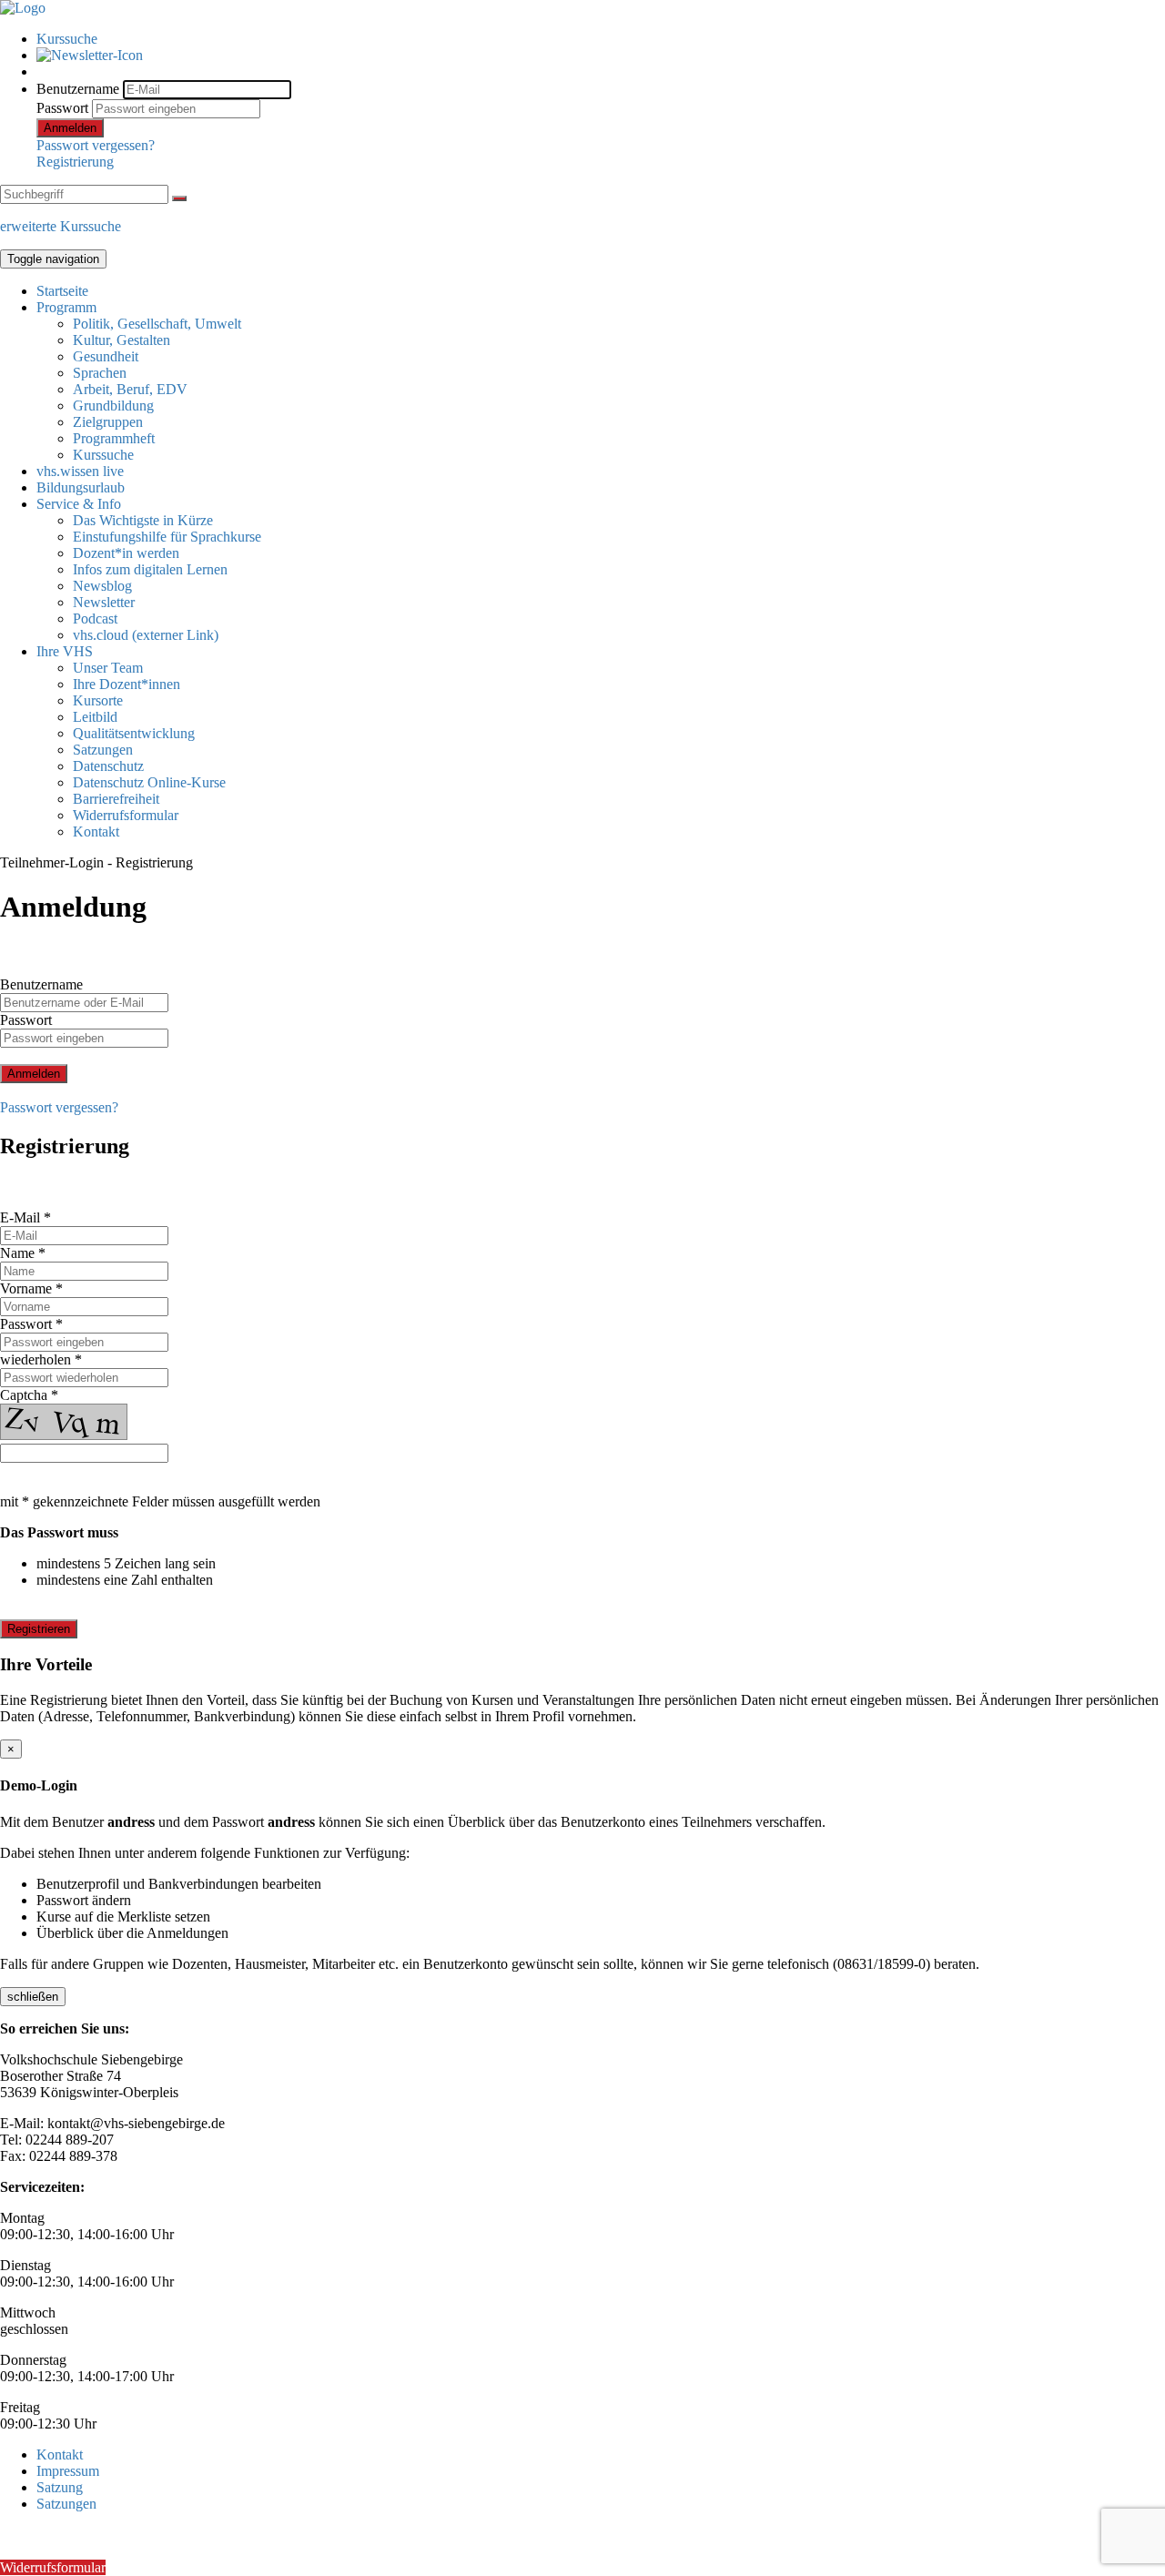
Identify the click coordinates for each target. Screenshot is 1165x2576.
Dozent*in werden (126, 553)
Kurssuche (67, 39)
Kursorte (98, 700)
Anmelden (70, 128)
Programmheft (114, 438)
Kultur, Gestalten (122, 340)
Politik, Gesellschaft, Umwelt (157, 324)
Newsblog (102, 586)
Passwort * (31, 1324)
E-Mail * (25, 1217)
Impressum (68, 2471)
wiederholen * (41, 1359)
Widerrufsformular (126, 815)
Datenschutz (108, 766)
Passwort (62, 108)
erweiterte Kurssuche (61, 226)
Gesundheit (106, 356)
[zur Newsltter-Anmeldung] (90, 55)
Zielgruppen (108, 422)
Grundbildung (113, 406)
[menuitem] (601, 39)
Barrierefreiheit (116, 799)
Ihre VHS (65, 651)
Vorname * (31, 1288)
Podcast (95, 619)
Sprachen (100, 373)
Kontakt (96, 832)
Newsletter (104, 602)
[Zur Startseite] (23, 8)
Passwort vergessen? (96, 145)
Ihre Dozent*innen (127, 684)
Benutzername (78, 89)
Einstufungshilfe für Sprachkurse (167, 537)
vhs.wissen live (80, 471)
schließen (33, 1997)
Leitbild (95, 717)
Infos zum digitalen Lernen (150, 569)
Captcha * (29, 1395)
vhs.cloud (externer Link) (146, 635)
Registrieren (39, 1629)
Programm (66, 307)
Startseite (62, 291)
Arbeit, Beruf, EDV (130, 389)
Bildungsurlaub (81, 487)
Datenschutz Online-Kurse (149, 782)
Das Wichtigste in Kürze (143, 520)
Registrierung (75, 162)
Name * (23, 1253)
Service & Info (79, 504)
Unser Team (108, 668)
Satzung (60, 2487)
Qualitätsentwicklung (134, 733)
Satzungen (103, 750)
